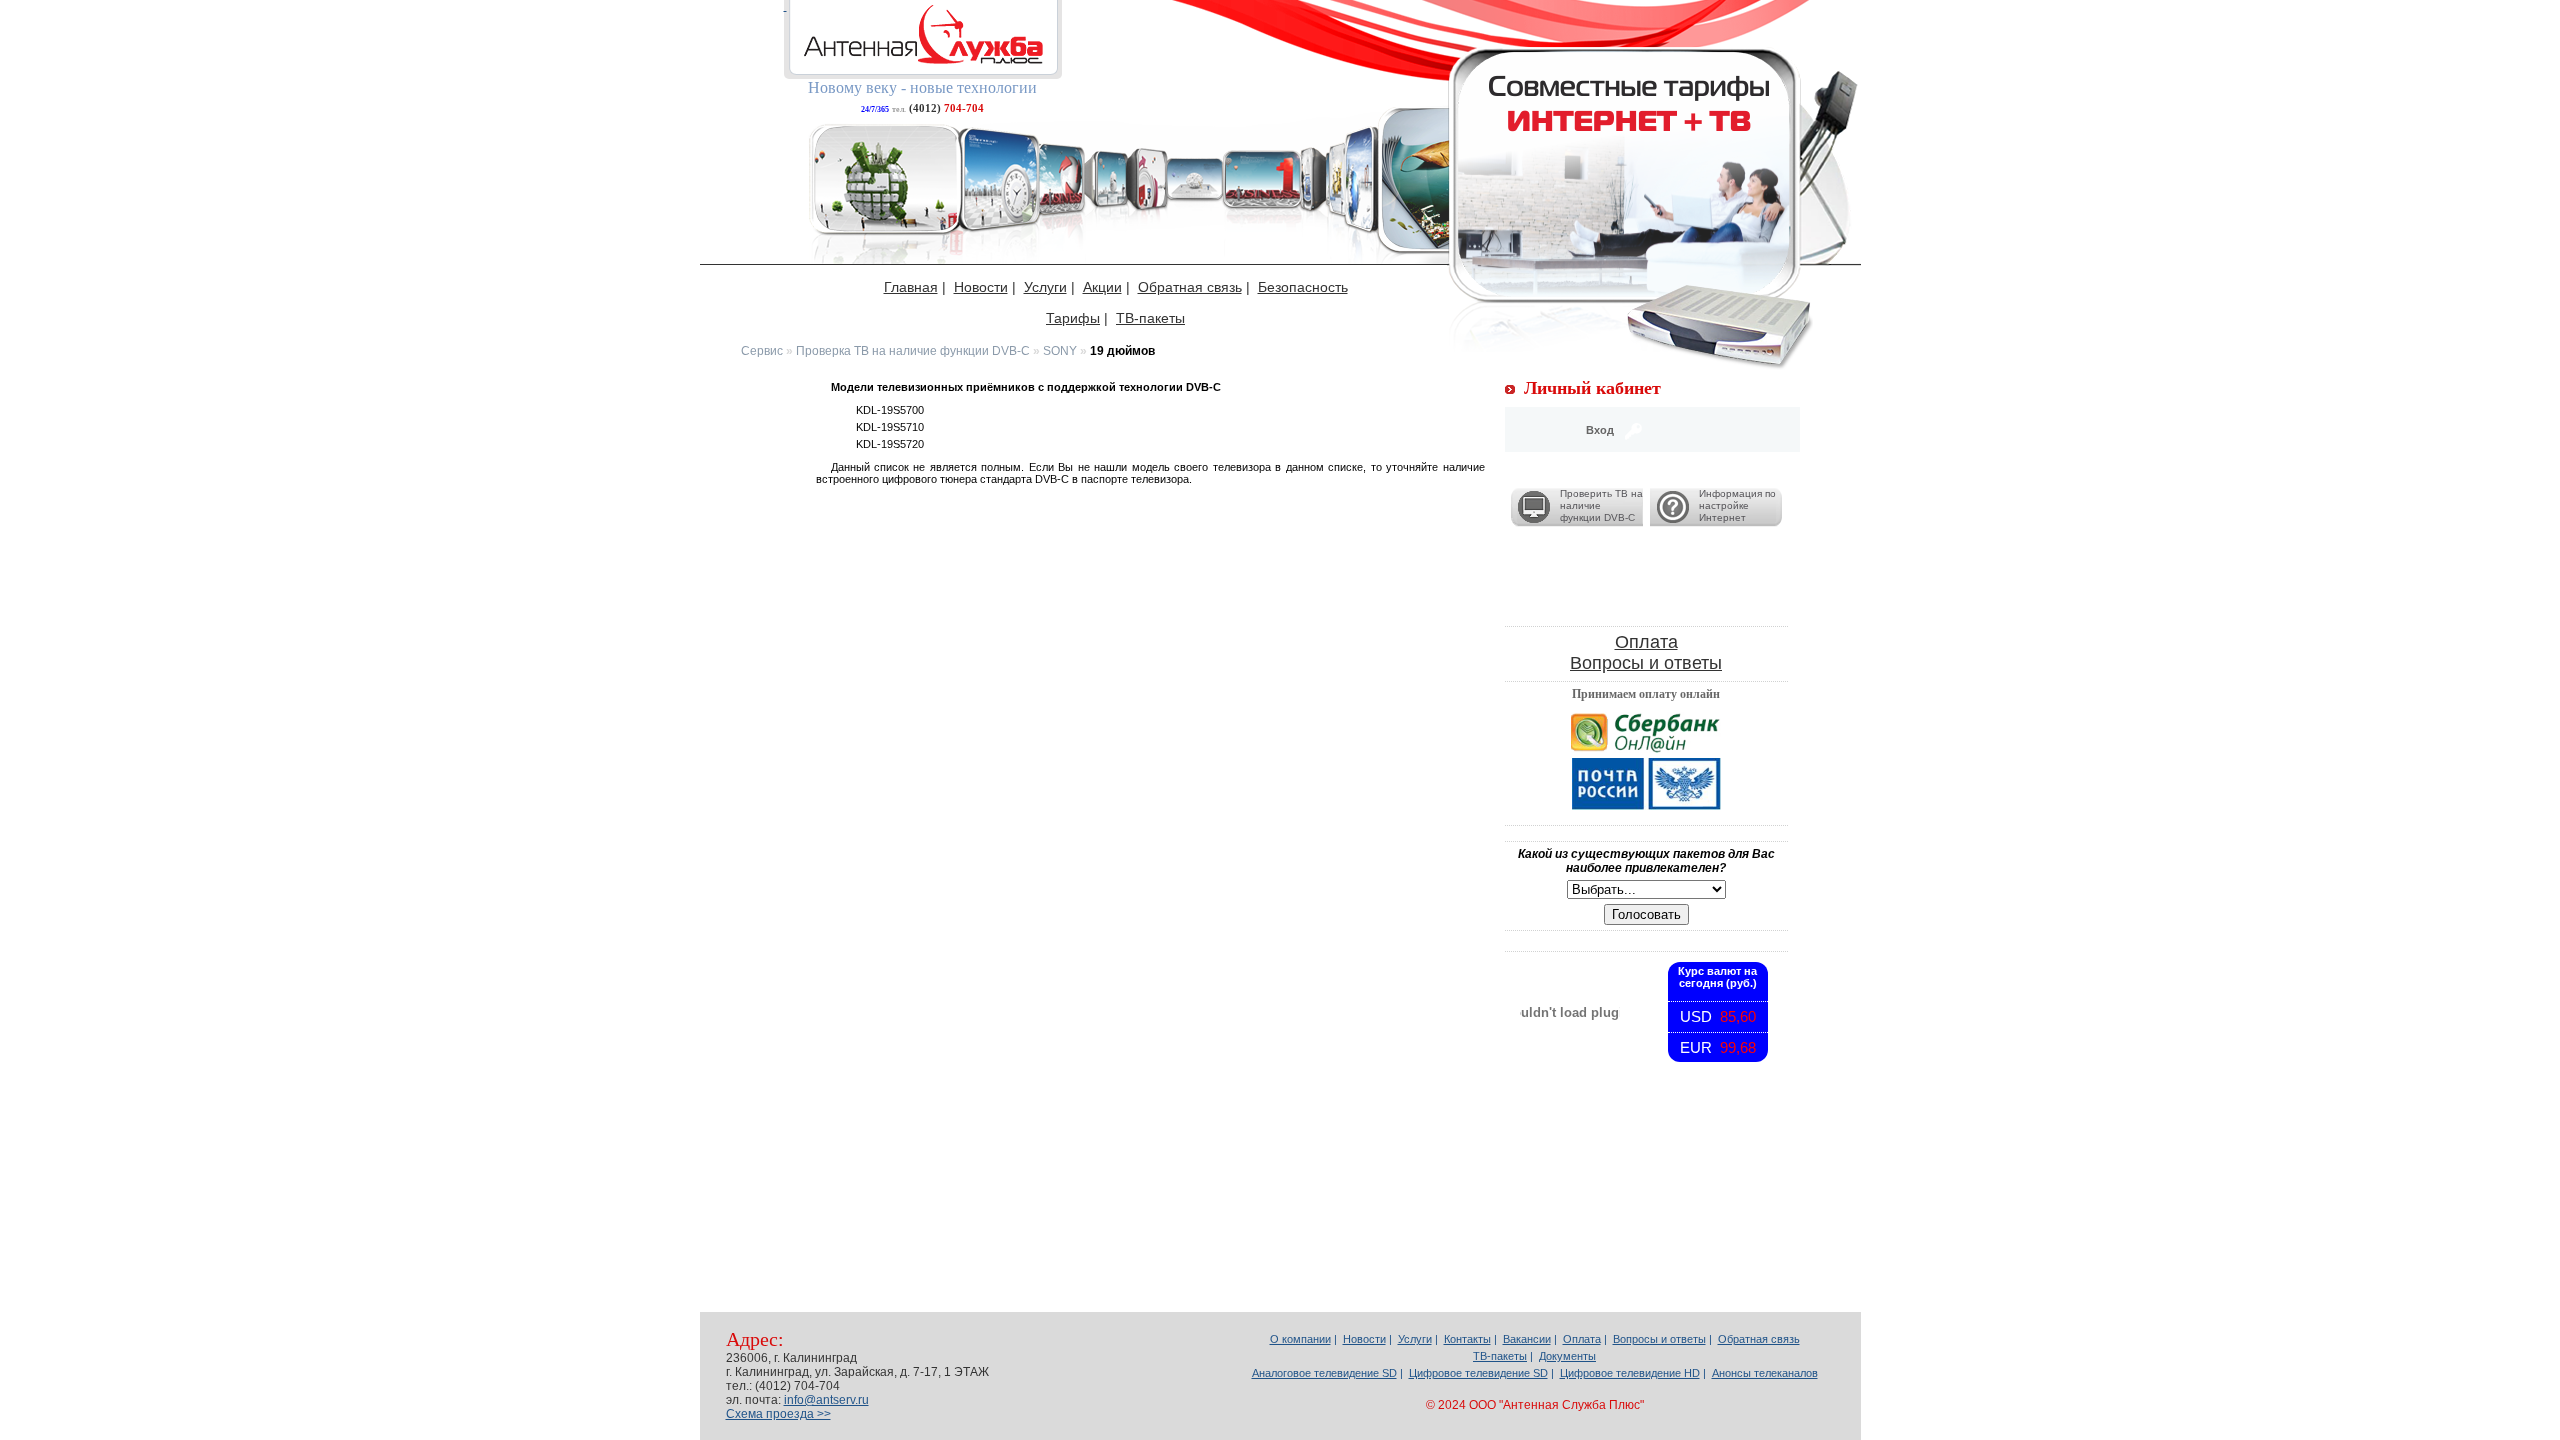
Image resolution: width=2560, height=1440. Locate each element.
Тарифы (1073, 318)
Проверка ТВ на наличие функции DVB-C (913, 351)
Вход (1600, 430)
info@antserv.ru (826, 1400)
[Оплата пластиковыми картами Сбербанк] (1646, 732)
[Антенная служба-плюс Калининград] (923, 39)
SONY (1060, 351)
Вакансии (1527, 1339)
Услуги (1045, 287)
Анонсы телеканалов (1765, 1373)
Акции (1102, 287)
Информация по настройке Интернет (1737, 505)
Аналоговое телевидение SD (1324, 1373)
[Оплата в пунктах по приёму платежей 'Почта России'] (1646, 784)
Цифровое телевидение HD (1630, 1373)
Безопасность (1303, 287)
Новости (981, 287)
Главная (911, 287)
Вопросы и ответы (1646, 663)
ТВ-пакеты (1150, 318)
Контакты (1467, 1339)
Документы (1567, 1356)
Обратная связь (1190, 287)
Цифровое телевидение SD (1478, 1373)
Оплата (1646, 642)
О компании (1300, 1339)
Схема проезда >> (778, 1414)
